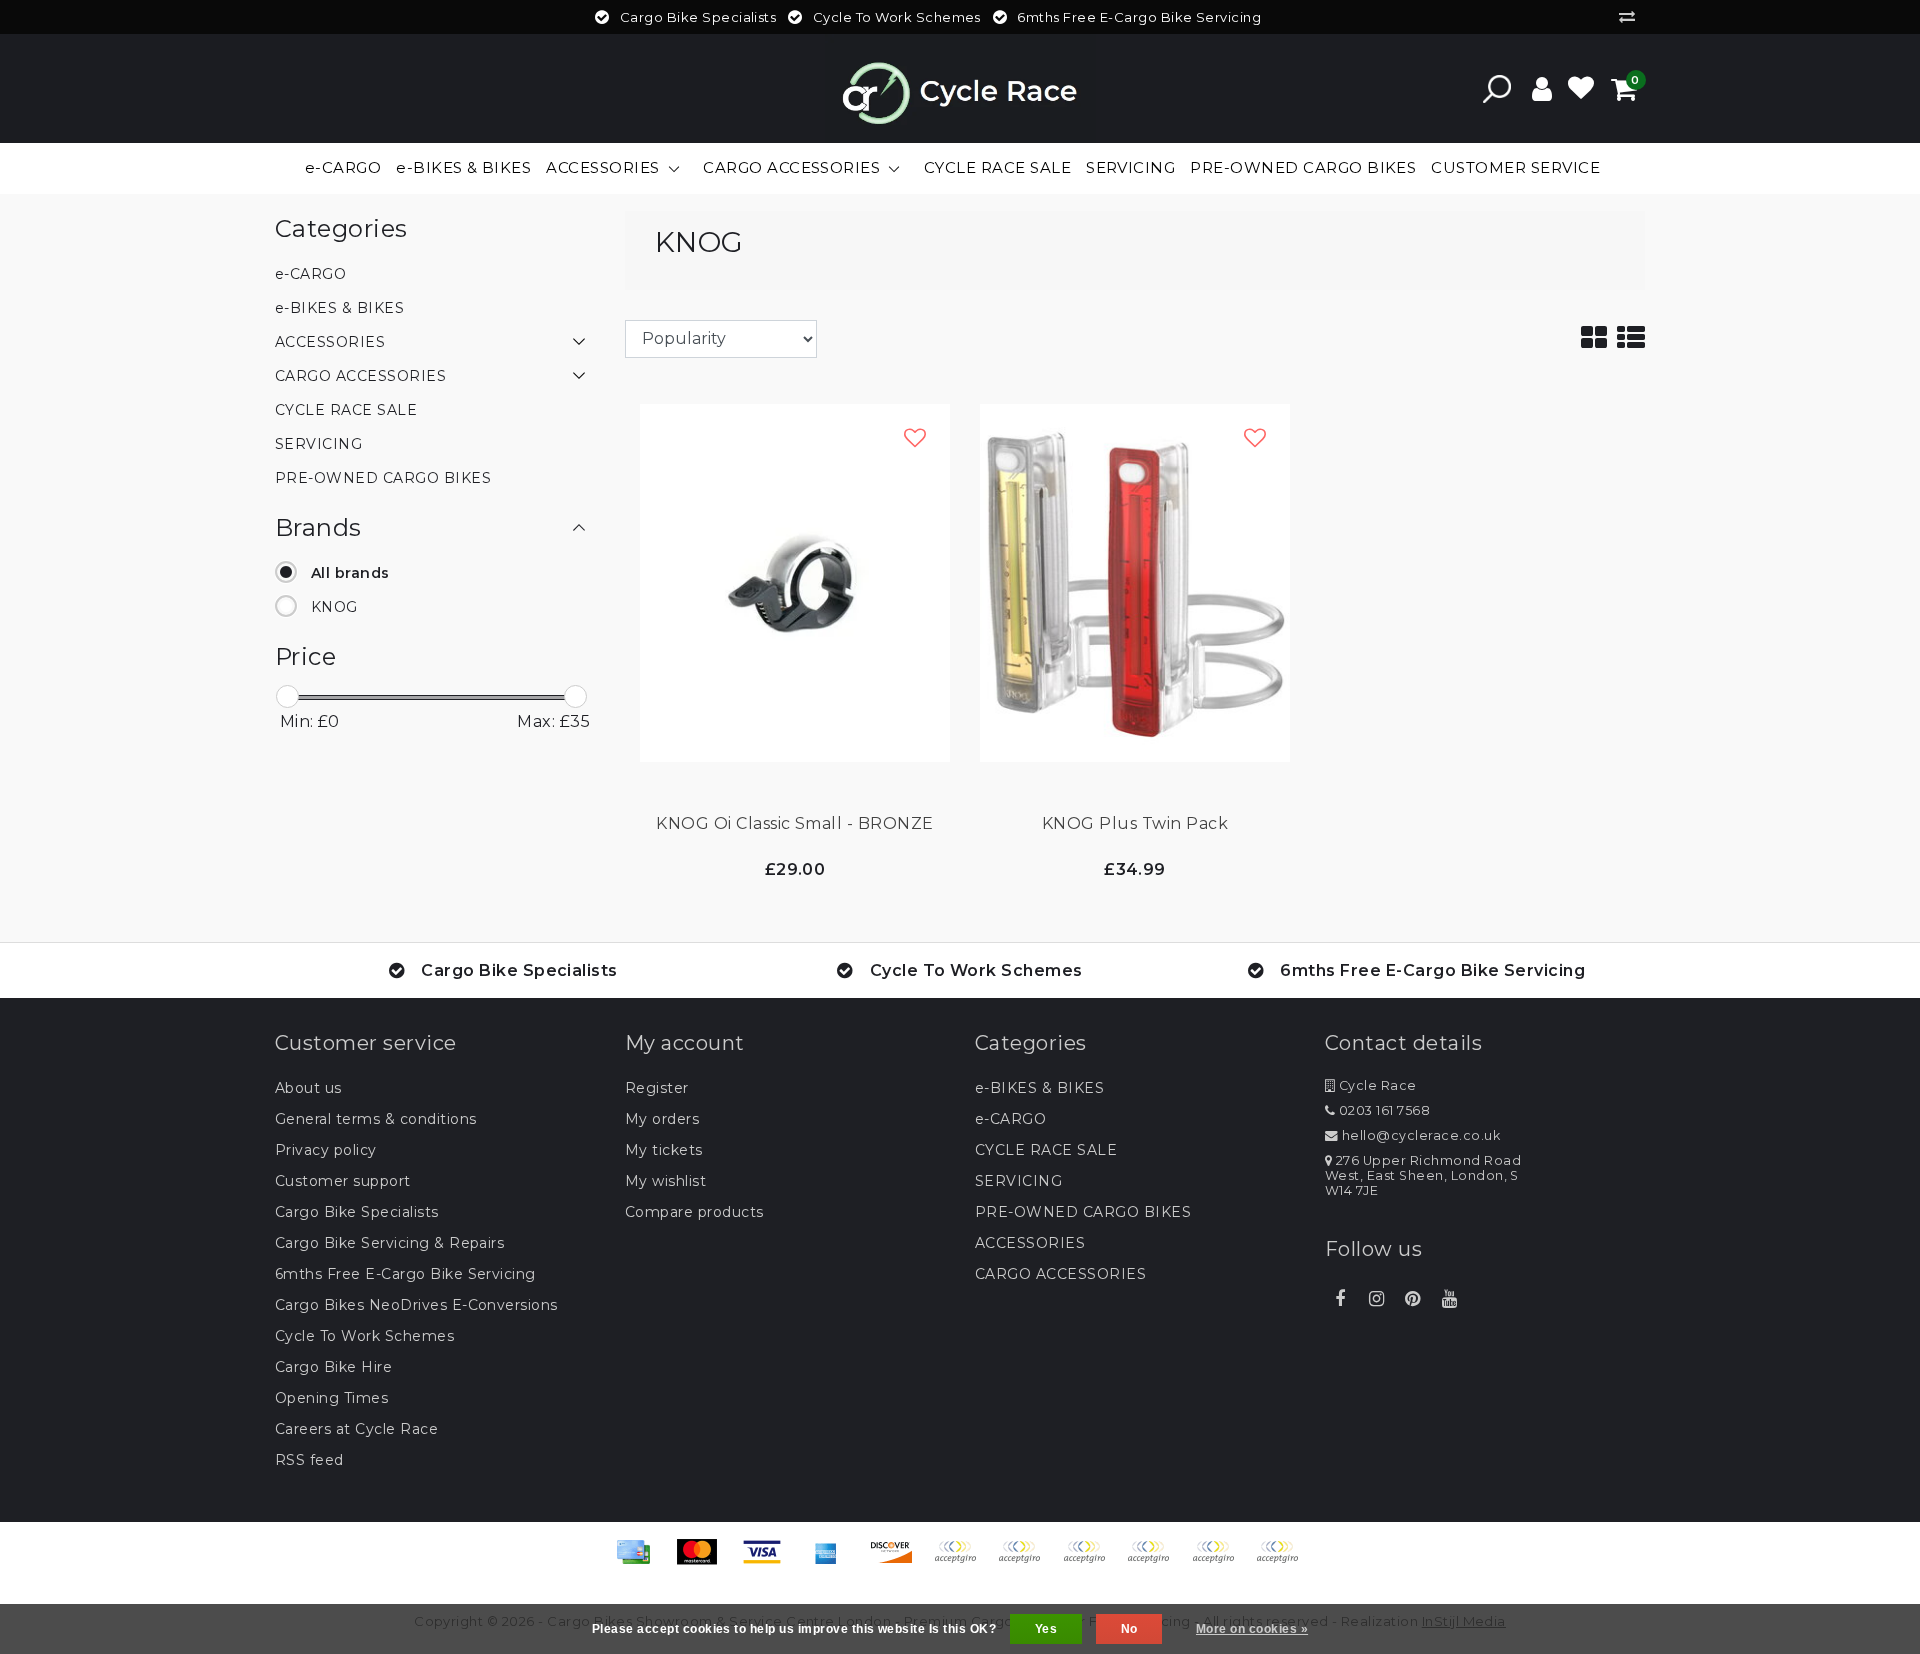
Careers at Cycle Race (356, 1429)
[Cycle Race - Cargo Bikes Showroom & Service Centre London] (960, 88)
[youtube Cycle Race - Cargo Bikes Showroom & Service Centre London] (1449, 1299)
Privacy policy (326, 1150)
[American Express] (833, 1561)
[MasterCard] (704, 1561)
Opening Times (331, 1398)
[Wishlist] (1581, 89)
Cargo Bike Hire (333, 1367)
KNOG (334, 607)
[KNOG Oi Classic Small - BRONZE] (795, 581)
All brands (350, 573)
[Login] (1542, 89)
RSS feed (309, 1460)
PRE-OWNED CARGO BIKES (1083, 1212)
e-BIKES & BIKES (1039, 1088)
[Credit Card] (640, 1561)
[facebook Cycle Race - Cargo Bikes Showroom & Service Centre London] (1340, 1299)
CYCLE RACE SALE (1046, 1150)
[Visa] (769, 1561)
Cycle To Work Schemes (364, 1336)
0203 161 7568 (1382, 1110)
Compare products (694, 1212)
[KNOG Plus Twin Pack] (1135, 581)
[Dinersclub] (1026, 1561)
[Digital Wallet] (1091, 1561)
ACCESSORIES (1030, 1243)
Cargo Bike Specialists (357, 1212)
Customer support (343, 1181)
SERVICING (1018, 1181)
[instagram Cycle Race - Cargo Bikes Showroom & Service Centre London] (1376, 1299)
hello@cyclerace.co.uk (1421, 1135)
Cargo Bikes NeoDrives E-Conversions (416, 1305)
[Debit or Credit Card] (1282, 1561)
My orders (662, 1119)
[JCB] (962, 1561)
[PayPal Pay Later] (1220, 1561)
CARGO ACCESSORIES (1060, 1274)
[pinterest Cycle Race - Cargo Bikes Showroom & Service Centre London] (1413, 1299)
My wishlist (665, 1181)
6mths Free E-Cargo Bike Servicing (405, 1274)
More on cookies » (1252, 1629)
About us (308, 1088)
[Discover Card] (898, 1561)
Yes (1046, 1629)
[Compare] (1632, 16)
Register (657, 1088)
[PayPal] (1155, 1561)
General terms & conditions (375, 1119)
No (1129, 1629)
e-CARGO (1010, 1119)
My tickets (664, 1150)
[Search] (1497, 89)
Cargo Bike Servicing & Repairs (389, 1243)
